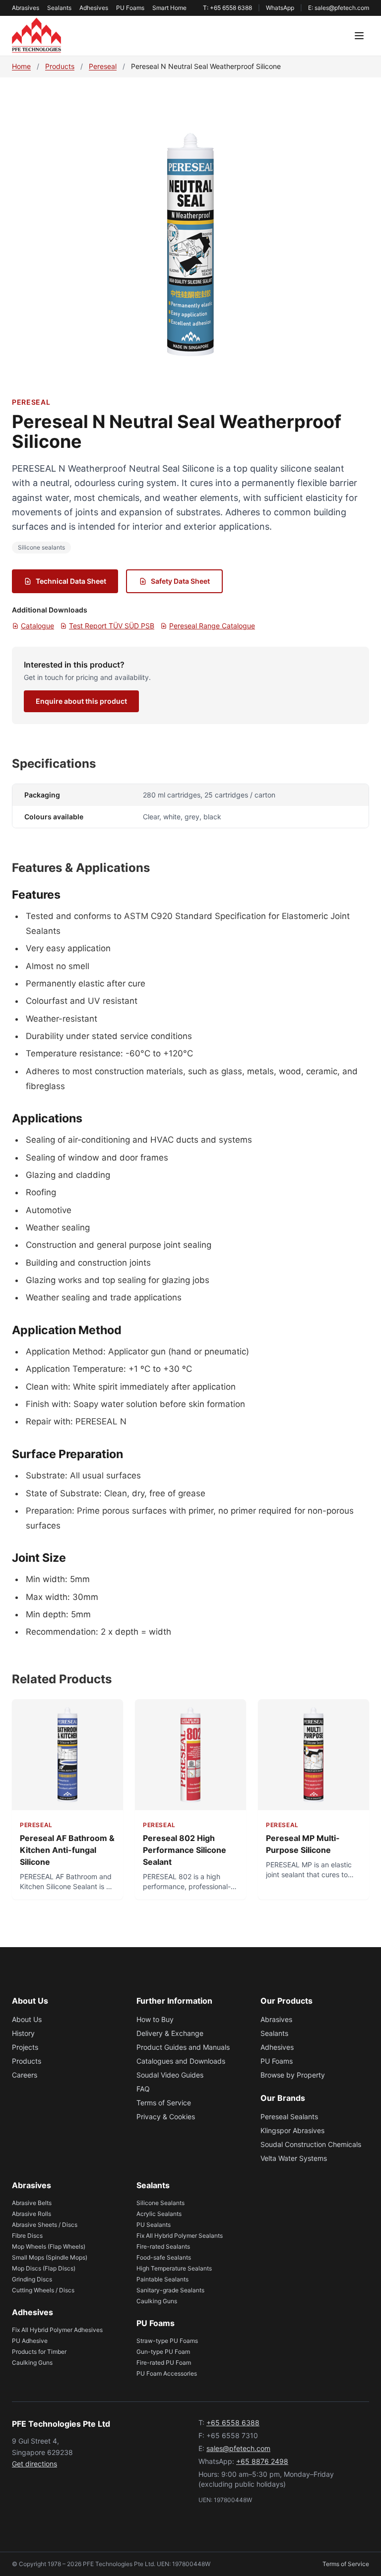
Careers (25, 2075)
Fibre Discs (27, 2236)
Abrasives (26, 8)
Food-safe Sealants (164, 2257)
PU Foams (130, 8)
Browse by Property (293, 2075)
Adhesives (94, 8)
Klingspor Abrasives (292, 2130)
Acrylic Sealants (159, 2214)
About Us (27, 2019)
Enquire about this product (81, 701)
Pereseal (103, 66)
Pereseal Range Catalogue (212, 626)
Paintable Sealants (162, 2279)
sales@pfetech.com (238, 2448)
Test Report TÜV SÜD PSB (112, 626)
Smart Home (169, 8)
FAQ (143, 2089)
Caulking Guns (32, 2362)
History (23, 2033)
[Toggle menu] (359, 36)
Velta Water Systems (294, 2158)
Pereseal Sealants (289, 2116)
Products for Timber (39, 2352)
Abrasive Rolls (32, 2214)
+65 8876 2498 (262, 2461)
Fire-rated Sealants (163, 2246)
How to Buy (155, 2019)
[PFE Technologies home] (36, 36)
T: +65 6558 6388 (227, 8)
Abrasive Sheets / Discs (45, 2225)
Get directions (34, 2464)
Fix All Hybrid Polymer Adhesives (57, 2330)
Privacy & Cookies (166, 2116)
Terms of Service (164, 2103)
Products (60, 66)
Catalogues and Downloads (181, 2061)
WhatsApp (280, 8)
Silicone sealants (41, 547)
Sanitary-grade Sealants (170, 2290)
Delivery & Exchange (170, 2033)
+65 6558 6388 (233, 2423)
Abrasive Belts (32, 2203)
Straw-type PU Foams (167, 2341)
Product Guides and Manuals (183, 2047)
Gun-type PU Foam (163, 2352)
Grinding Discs (32, 2279)
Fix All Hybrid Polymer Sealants (180, 2236)
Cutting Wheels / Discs (43, 2290)
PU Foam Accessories (167, 2373)
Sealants (59, 8)
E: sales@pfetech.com (339, 8)
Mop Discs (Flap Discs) (44, 2268)
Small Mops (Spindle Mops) (50, 2257)
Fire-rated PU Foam (164, 2362)
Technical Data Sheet (71, 581)
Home (21, 66)
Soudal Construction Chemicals (311, 2144)
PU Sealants (154, 2225)
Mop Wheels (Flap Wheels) (49, 2246)
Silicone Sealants (160, 2203)
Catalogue (37, 626)
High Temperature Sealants (174, 2268)
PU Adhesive (30, 2341)
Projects (25, 2047)
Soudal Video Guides (170, 2075)
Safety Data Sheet (180, 581)
